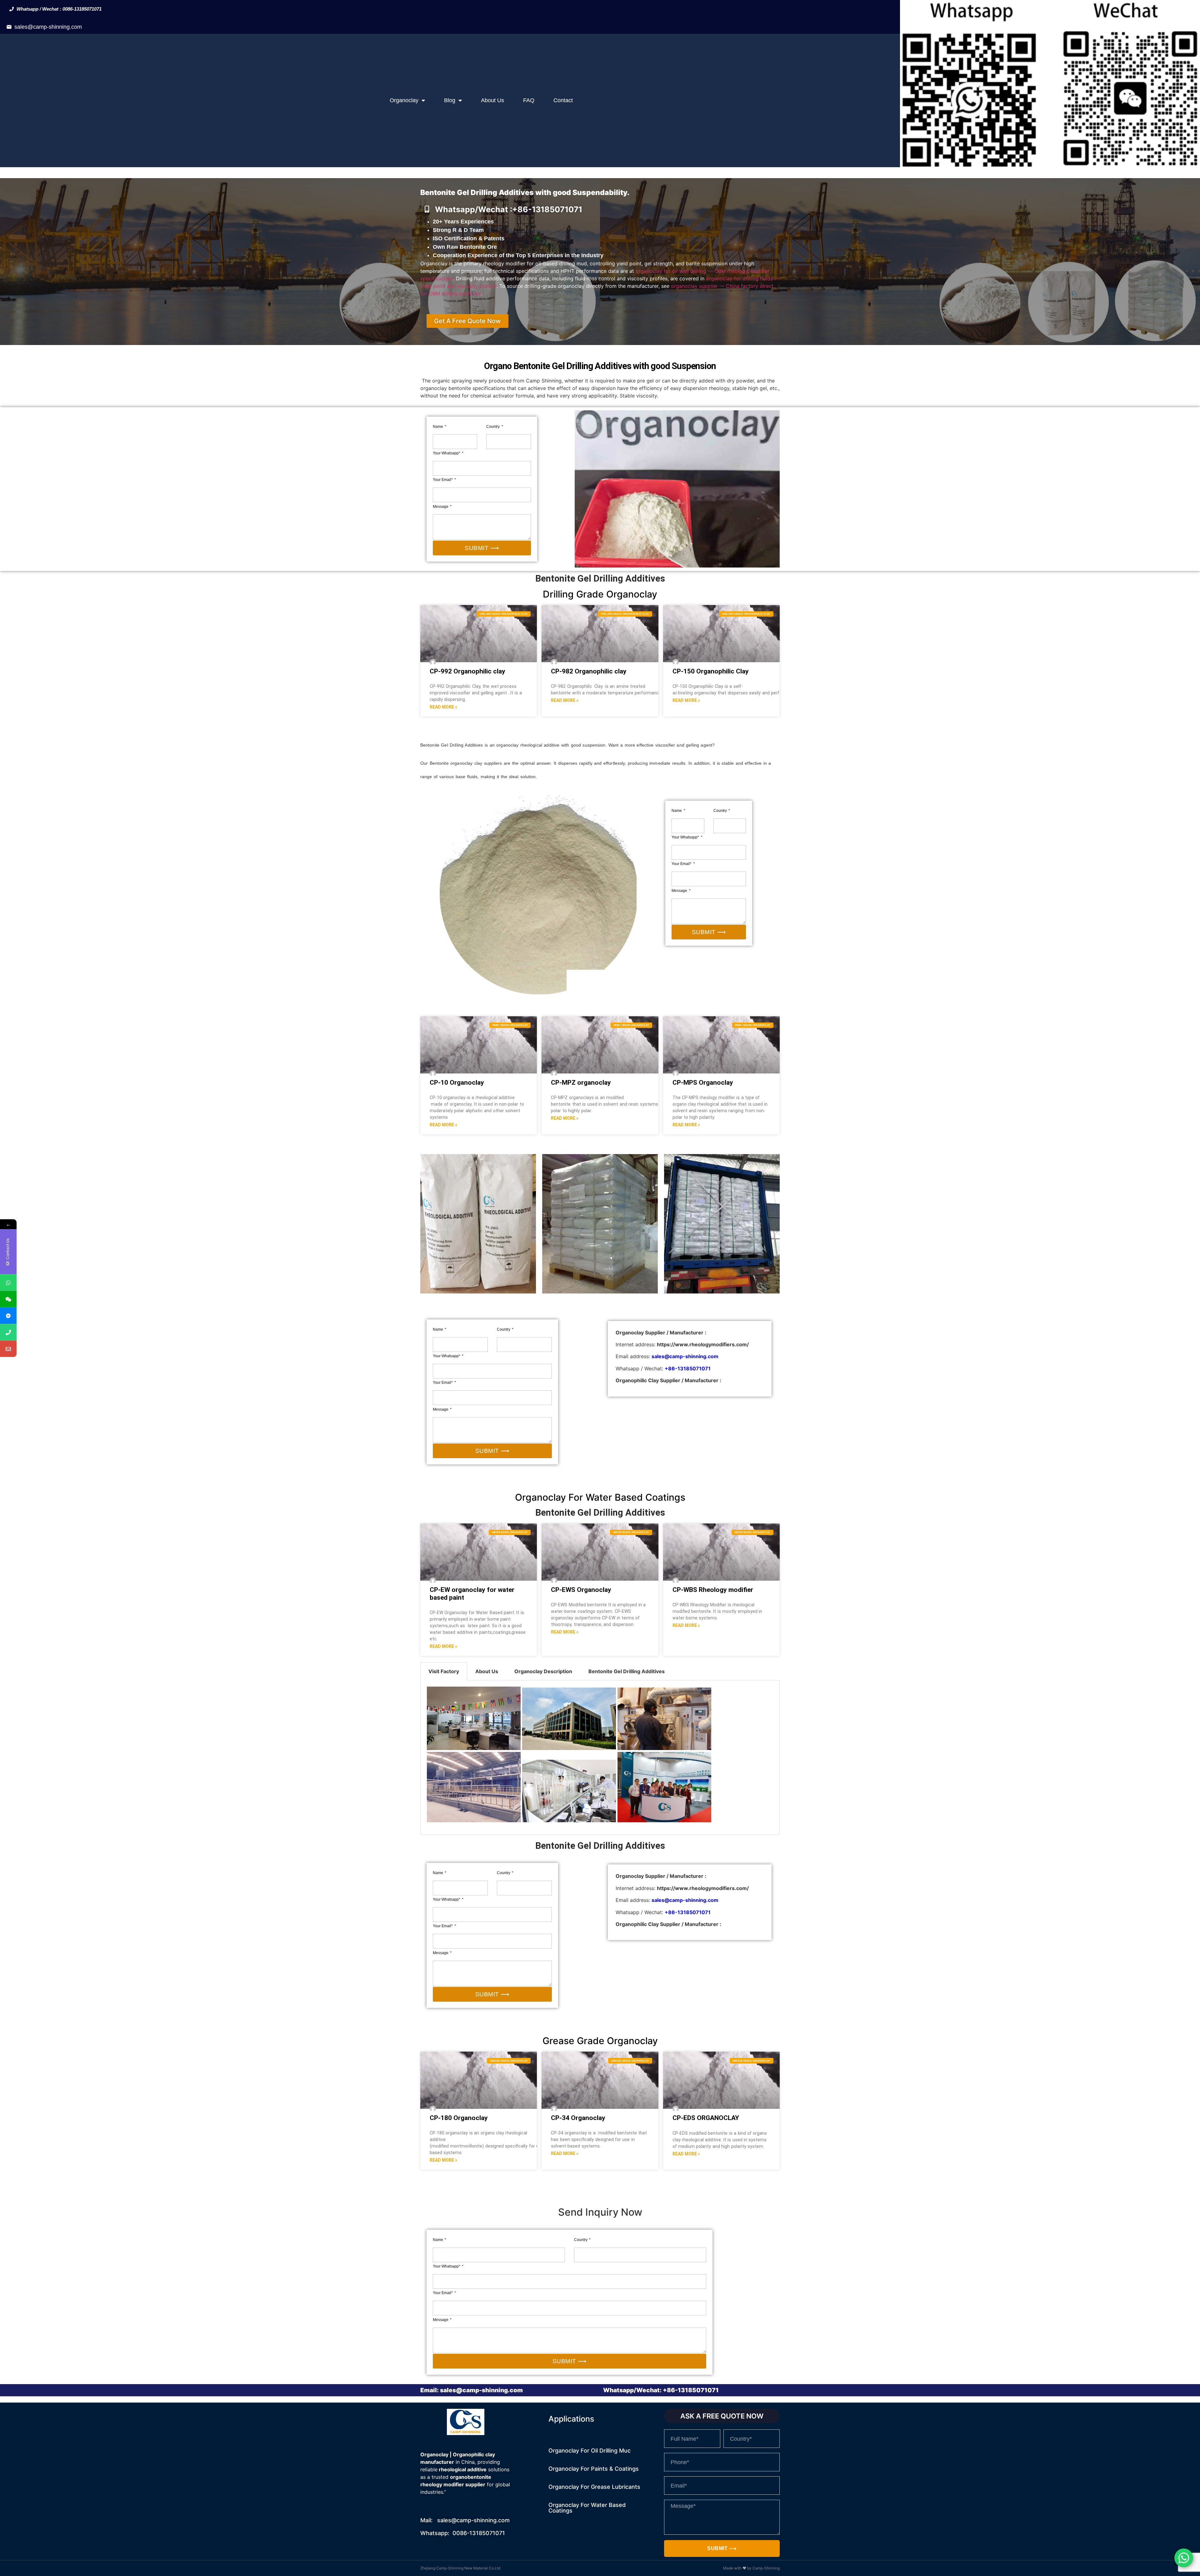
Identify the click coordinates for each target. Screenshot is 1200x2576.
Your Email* (443, 480)
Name (438, 427)
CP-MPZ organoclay (581, 1083)
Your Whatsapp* (447, 453)
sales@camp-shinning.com (48, 27)
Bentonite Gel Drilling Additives (600, 1513)
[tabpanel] (600, 1758)
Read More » (443, 707)
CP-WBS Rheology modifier (713, 1590)
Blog (450, 100)
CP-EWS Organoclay (581, 1590)
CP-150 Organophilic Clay (711, 671)
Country (493, 427)
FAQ (529, 100)
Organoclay (404, 100)
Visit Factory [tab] (444, 1671)
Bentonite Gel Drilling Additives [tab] (627, 1671)
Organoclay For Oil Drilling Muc (590, 2451)
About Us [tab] (487, 1671)
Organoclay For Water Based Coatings (587, 2508)
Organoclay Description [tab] (543, 1671)
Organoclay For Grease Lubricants (594, 2487)
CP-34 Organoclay (578, 2118)
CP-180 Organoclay (459, 2118)
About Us (492, 100)
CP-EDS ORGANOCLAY (706, 2118)
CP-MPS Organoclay (703, 1083)
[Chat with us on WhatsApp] (1184, 2558)
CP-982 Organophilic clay (589, 671)
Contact (563, 100)
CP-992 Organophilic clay (467, 671)
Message (441, 507)
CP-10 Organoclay (457, 1083)
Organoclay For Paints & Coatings (594, 2469)
